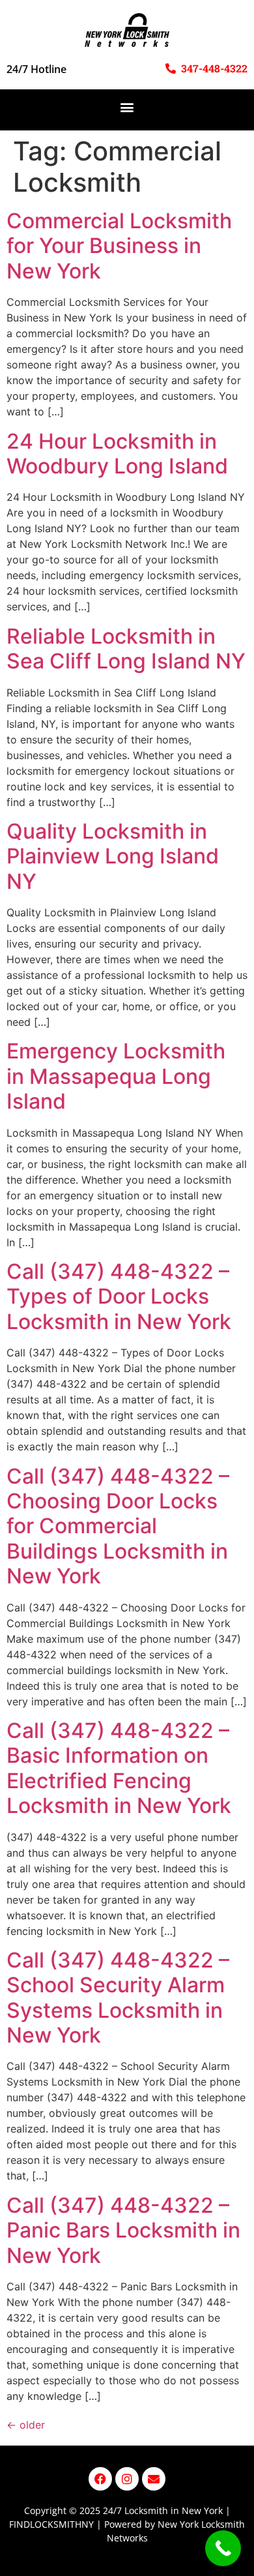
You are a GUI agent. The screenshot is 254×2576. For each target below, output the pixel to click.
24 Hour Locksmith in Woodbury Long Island (117, 454)
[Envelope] (154, 2479)
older (26, 2425)
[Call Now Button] (223, 2548)
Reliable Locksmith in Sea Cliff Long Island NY (126, 649)
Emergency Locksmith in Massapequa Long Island (116, 1076)
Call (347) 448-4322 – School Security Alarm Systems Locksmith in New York (118, 1998)
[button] (127, 107)
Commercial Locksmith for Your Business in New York (119, 246)
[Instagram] (127, 2479)
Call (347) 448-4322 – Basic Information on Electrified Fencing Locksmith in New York (119, 1768)
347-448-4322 (214, 68)
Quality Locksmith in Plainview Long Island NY (113, 856)
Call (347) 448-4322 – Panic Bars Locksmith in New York (123, 2230)
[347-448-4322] (171, 68)
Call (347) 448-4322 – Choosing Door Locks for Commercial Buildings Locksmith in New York (118, 1526)
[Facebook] (100, 2479)
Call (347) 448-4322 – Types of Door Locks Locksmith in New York (119, 1296)
